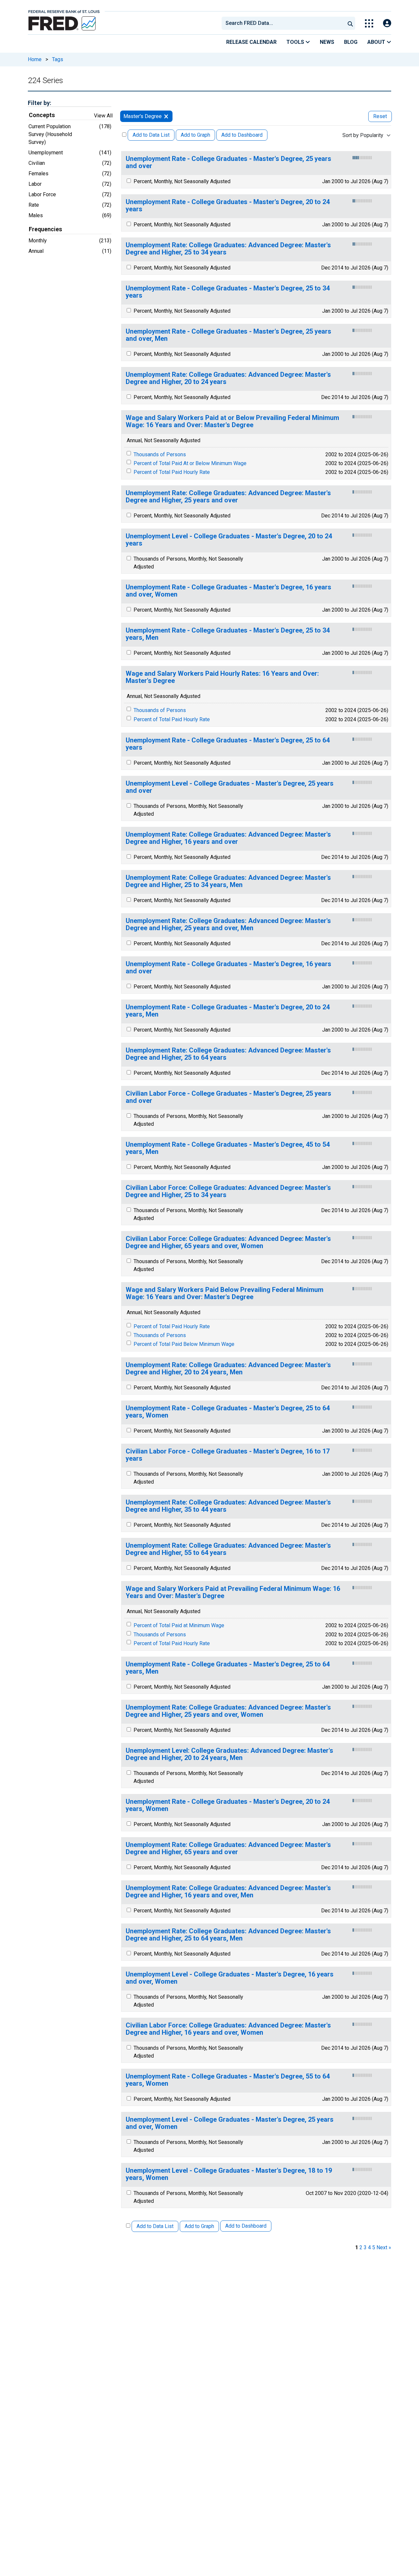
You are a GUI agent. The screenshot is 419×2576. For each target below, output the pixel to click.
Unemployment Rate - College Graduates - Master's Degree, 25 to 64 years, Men (228, 1668)
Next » (384, 2247)
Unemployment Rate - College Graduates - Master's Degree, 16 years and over (228, 968)
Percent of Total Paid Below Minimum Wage (184, 1344)
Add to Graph (195, 135)
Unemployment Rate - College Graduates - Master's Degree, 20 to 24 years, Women (228, 1805)
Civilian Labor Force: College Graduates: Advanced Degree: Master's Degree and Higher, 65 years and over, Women (228, 1242)
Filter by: (39, 103)
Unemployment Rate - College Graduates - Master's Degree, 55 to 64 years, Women (228, 2080)
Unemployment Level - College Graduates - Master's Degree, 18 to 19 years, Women (229, 2174)
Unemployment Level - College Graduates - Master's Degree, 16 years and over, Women (230, 1978)
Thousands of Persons (160, 454)
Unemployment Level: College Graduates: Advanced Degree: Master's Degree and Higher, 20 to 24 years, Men (229, 1754)
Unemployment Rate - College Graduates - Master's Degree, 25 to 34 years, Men (228, 634)
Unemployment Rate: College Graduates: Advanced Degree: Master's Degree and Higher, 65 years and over (228, 1848)
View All (103, 116)
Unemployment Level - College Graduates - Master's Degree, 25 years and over (230, 787)
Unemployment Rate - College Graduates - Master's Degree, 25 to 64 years (228, 744)
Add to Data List (151, 135)
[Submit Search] (350, 23)
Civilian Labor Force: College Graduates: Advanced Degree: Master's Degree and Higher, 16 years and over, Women (228, 2029)
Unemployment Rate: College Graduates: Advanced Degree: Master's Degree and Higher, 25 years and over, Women (228, 1711)
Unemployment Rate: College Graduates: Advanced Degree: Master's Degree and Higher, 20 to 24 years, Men (228, 1369)
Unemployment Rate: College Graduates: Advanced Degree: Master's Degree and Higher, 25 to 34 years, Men (228, 881)
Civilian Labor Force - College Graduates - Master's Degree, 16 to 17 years (228, 1455)
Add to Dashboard (242, 135)
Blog (351, 42)
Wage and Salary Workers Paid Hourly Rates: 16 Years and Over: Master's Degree (222, 677)
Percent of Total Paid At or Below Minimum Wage (190, 463)
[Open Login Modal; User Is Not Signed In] (387, 23)
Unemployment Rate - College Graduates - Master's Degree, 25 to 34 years (228, 292)
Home (35, 59)
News (327, 42)
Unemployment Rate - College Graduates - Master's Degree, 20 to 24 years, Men (228, 1011)
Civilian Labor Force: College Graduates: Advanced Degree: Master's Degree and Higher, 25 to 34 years (228, 1191)
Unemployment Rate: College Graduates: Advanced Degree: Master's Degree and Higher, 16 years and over (228, 838)
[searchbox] (284, 23)
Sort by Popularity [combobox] (363, 135)
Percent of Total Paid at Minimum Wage (179, 1625)
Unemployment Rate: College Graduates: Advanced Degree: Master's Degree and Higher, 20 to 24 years (228, 378)
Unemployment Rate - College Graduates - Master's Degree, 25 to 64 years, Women (228, 1412)
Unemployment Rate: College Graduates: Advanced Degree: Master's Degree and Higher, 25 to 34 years (228, 249)
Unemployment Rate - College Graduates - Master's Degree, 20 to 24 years (228, 206)
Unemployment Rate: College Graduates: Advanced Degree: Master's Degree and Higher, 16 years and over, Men (228, 1892)
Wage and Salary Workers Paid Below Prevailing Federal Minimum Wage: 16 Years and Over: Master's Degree (225, 1293)
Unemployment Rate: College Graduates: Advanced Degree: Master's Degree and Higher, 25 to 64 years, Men (228, 1935)
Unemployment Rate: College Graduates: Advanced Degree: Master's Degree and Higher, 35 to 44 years (228, 1506)
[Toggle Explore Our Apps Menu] (369, 23)
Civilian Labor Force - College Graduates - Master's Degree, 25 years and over (228, 1097)
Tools (296, 42)
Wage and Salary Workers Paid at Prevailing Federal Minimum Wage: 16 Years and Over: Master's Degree (233, 1592)
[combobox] (283, 23)
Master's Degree (143, 116)
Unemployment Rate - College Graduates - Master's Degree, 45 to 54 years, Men (228, 1148)
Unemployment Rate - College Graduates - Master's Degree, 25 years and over (228, 162)
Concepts (42, 115)
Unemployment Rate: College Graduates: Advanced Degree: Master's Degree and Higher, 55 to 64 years (228, 1549)
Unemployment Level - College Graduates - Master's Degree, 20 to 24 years (229, 540)
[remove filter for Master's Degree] (166, 116)
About (377, 42)
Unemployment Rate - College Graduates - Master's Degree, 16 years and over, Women (228, 591)
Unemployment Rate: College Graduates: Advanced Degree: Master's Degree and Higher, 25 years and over (228, 497)
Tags (58, 59)
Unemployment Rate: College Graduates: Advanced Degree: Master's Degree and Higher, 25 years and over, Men (228, 924)
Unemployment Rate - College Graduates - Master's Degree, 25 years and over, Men (228, 335)
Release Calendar (251, 42)
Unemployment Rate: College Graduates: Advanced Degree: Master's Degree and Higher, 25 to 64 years (228, 1054)
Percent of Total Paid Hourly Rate (172, 472)
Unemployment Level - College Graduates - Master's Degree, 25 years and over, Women (230, 2123)
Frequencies (46, 229)
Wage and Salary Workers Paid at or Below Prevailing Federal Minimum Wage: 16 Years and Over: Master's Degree (232, 421)
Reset (380, 116)
